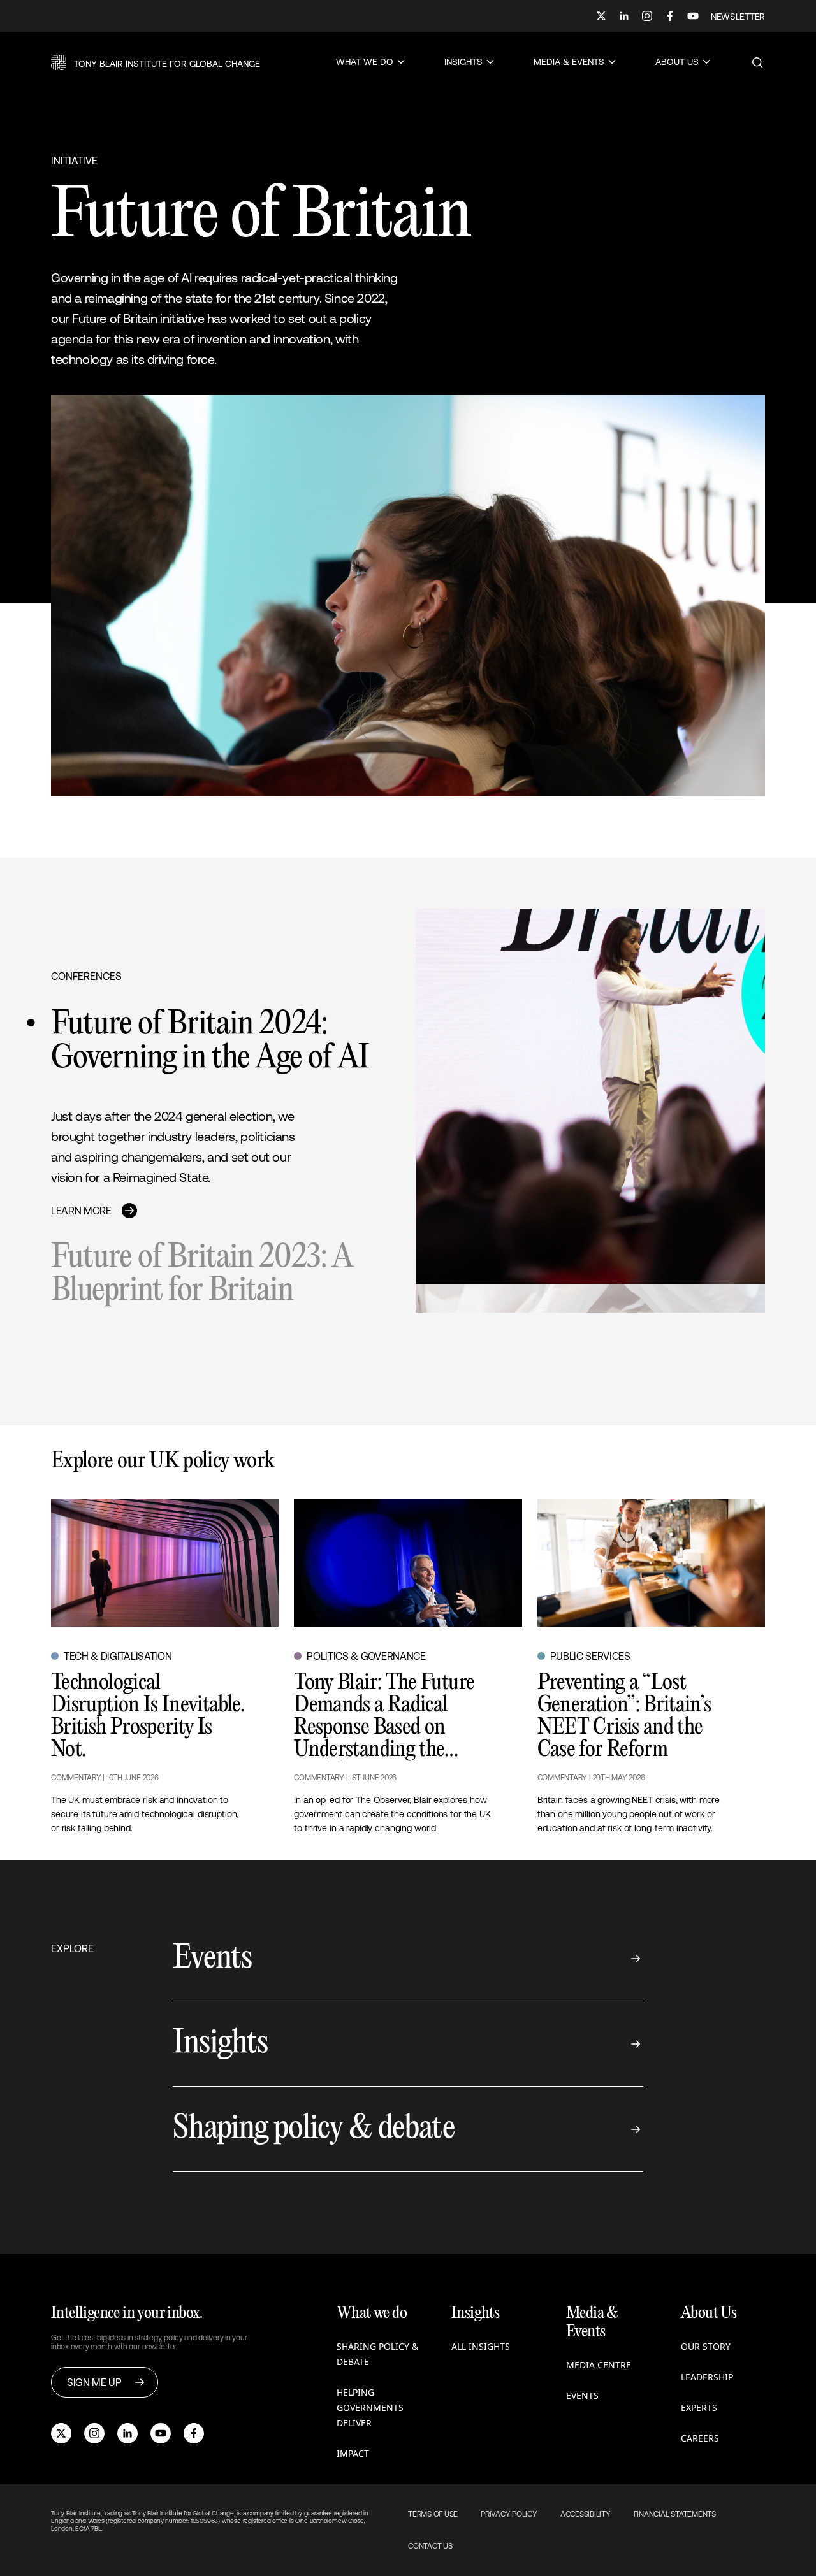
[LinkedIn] (624, 16)
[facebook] (194, 2433)
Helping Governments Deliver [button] (370, 2407)
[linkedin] (127, 2433)
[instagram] (94, 2433)
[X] (601, 16)
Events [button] (582, 2395)
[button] (156, 62)
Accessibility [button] (586, 2514)
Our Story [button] (706, 2346)
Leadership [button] (707, 2377)
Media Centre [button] (599, 2365)
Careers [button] (700, 2438)
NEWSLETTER (738, 17)
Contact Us (430, 2546)
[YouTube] (693, 16)
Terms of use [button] (433, 2514)
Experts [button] (699, 2407)
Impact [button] (353, 2453)
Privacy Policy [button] (509, 2514)
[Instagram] (647, 16)
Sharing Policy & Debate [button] (377, 2354)
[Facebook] (670, 16)
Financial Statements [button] (675, 2514)
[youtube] (161, 2433)
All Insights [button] (481, 2346)
